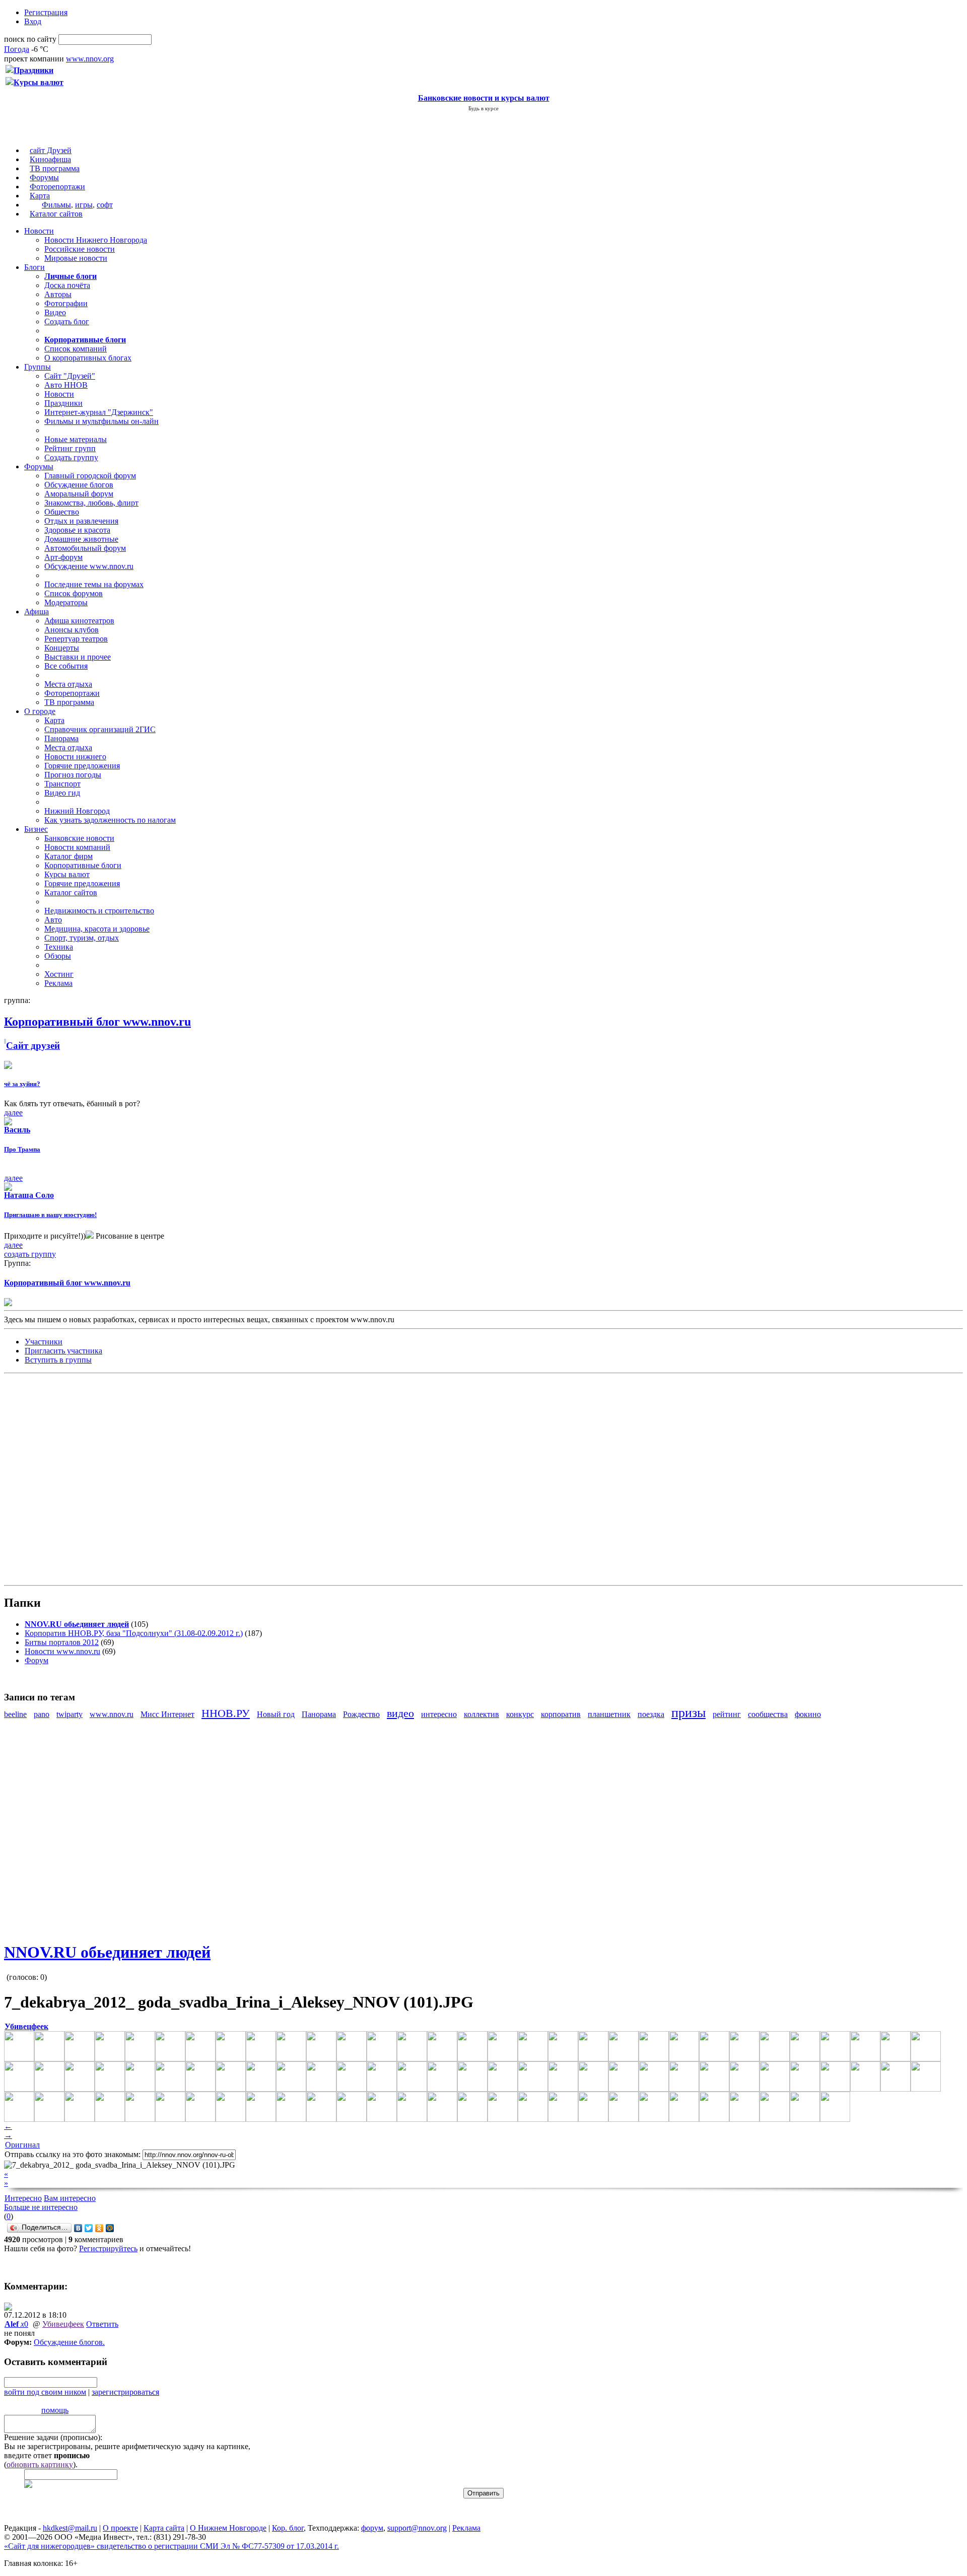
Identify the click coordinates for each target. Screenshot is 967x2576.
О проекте (120, 2528)
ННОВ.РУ (226, 1713)
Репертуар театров (76, 639)
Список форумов (74, 593)
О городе (40, 711)
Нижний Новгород (77, 811)
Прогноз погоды (73, 775)
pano (42, 1714)
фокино (808, 1714)
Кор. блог (288, 2528)
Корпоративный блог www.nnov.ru (67, 1283)
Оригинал (22, 2145)
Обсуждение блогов (79, 485)
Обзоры (58, 956)
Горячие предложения (82, 766)
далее (13, 1113)
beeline (15, 1714)
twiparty (70, 1714)
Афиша (37, 612)
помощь (55, 2410)
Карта (40, 196)
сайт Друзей (51, 150)
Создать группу (71, 457)
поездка (651, 1714)
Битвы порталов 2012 (62, 1642)
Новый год (276, 1714)
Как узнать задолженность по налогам (110, 820)
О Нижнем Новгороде (228, 2528)
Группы (38, 367)
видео (400, 1713)
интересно (439, 1714)
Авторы (58, 294)
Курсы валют (67, 874)
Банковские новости (79, 838)
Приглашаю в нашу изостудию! (50, 1215)
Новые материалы (76, 439)
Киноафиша (50, 159)
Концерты (62, 648)
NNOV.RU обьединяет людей (107, 1952)
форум (372, 2528)
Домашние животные (81, 539)
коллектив (481, 1714)
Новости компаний (77, 847)
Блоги (34, 267)
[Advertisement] (64, 1478)
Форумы (44, 177)
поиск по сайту (30, 39)
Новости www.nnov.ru (62, 1651)
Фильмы (56, 205)
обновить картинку (40, 2464)
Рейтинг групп (70, 448)
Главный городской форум (90, 476)
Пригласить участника (63, 1351)
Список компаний (76, 349)
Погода (17, 49)
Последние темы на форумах (94, 584)
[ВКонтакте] (78, 2228)
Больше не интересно (41, 2207)
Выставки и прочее (78, 657)
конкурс (520, 1714)
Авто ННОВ (66, 385)
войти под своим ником (45, 2392)
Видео (55, 312)
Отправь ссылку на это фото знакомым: (73, 2154)
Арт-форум (63, 557)
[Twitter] (89, 2228)
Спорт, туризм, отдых (82, 938)
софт (105, 205)
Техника (59, 947)
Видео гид (62, 793)
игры (84, 205)
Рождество (361, 1714)
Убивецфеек (63, 2324)
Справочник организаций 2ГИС (100, 729)
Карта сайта (164, 2528)
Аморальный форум (79, 494)
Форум (37, 1660)
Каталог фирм (68, 856)
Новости (39, 231)
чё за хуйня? (22, 1084)
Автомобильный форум (85, 548)
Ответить (102, 2324)
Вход (33, 21)
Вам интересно (70, 2198)
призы (688, 1713)
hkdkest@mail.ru (70, 2528)
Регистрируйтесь (108, 2248)
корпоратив (561, 1714)
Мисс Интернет (167, 1714)
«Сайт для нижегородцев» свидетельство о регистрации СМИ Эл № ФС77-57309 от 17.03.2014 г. (171, 2546)
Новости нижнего (75, 757)
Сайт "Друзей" (70, 376)
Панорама (61, 738)
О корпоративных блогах (88, 358)
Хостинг (59, 974)
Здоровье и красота (77, 530)
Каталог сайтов (56, 214)
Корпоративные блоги (83, 865)
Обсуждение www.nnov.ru (89, 566)
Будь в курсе (483, 108)
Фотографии (66, 303)
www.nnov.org (90, 59)
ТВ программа (55, 168)
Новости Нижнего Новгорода (96, 240)
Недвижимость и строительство (99, 911)
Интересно (23, 2198)
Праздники (63, 403)
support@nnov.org (417, 2528)
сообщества (768, 1714)
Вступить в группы (58, 1360)
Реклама (58, 983)
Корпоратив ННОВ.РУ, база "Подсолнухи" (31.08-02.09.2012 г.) (134, 1633)
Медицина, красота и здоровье (97, 929)
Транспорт (62, 784)
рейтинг (727, 1714)
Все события (66, 666)
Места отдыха (68, 684)
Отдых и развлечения (81, 521)
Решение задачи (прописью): (53, 2437)
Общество (62, 512)
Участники (44, 1342)
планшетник (609, 1714)
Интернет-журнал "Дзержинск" (99, 412)
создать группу (30, 1254)
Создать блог (67, 321)
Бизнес (36, 829)
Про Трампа (22, 1149)
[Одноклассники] (99, 2228)
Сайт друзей (33, 1046)
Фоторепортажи (57, 187)
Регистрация (46, 12)
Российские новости (80, 249)
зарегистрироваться (125, 2392)
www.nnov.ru (112, 1714)
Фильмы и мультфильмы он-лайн (101, 421)
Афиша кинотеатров (79, 621)
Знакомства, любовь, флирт (91, 503)
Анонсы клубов (72, 630)
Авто (53, 920)
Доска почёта (67, 285)
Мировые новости (76, 258)
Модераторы (66, 602)
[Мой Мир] (110, 2228)
